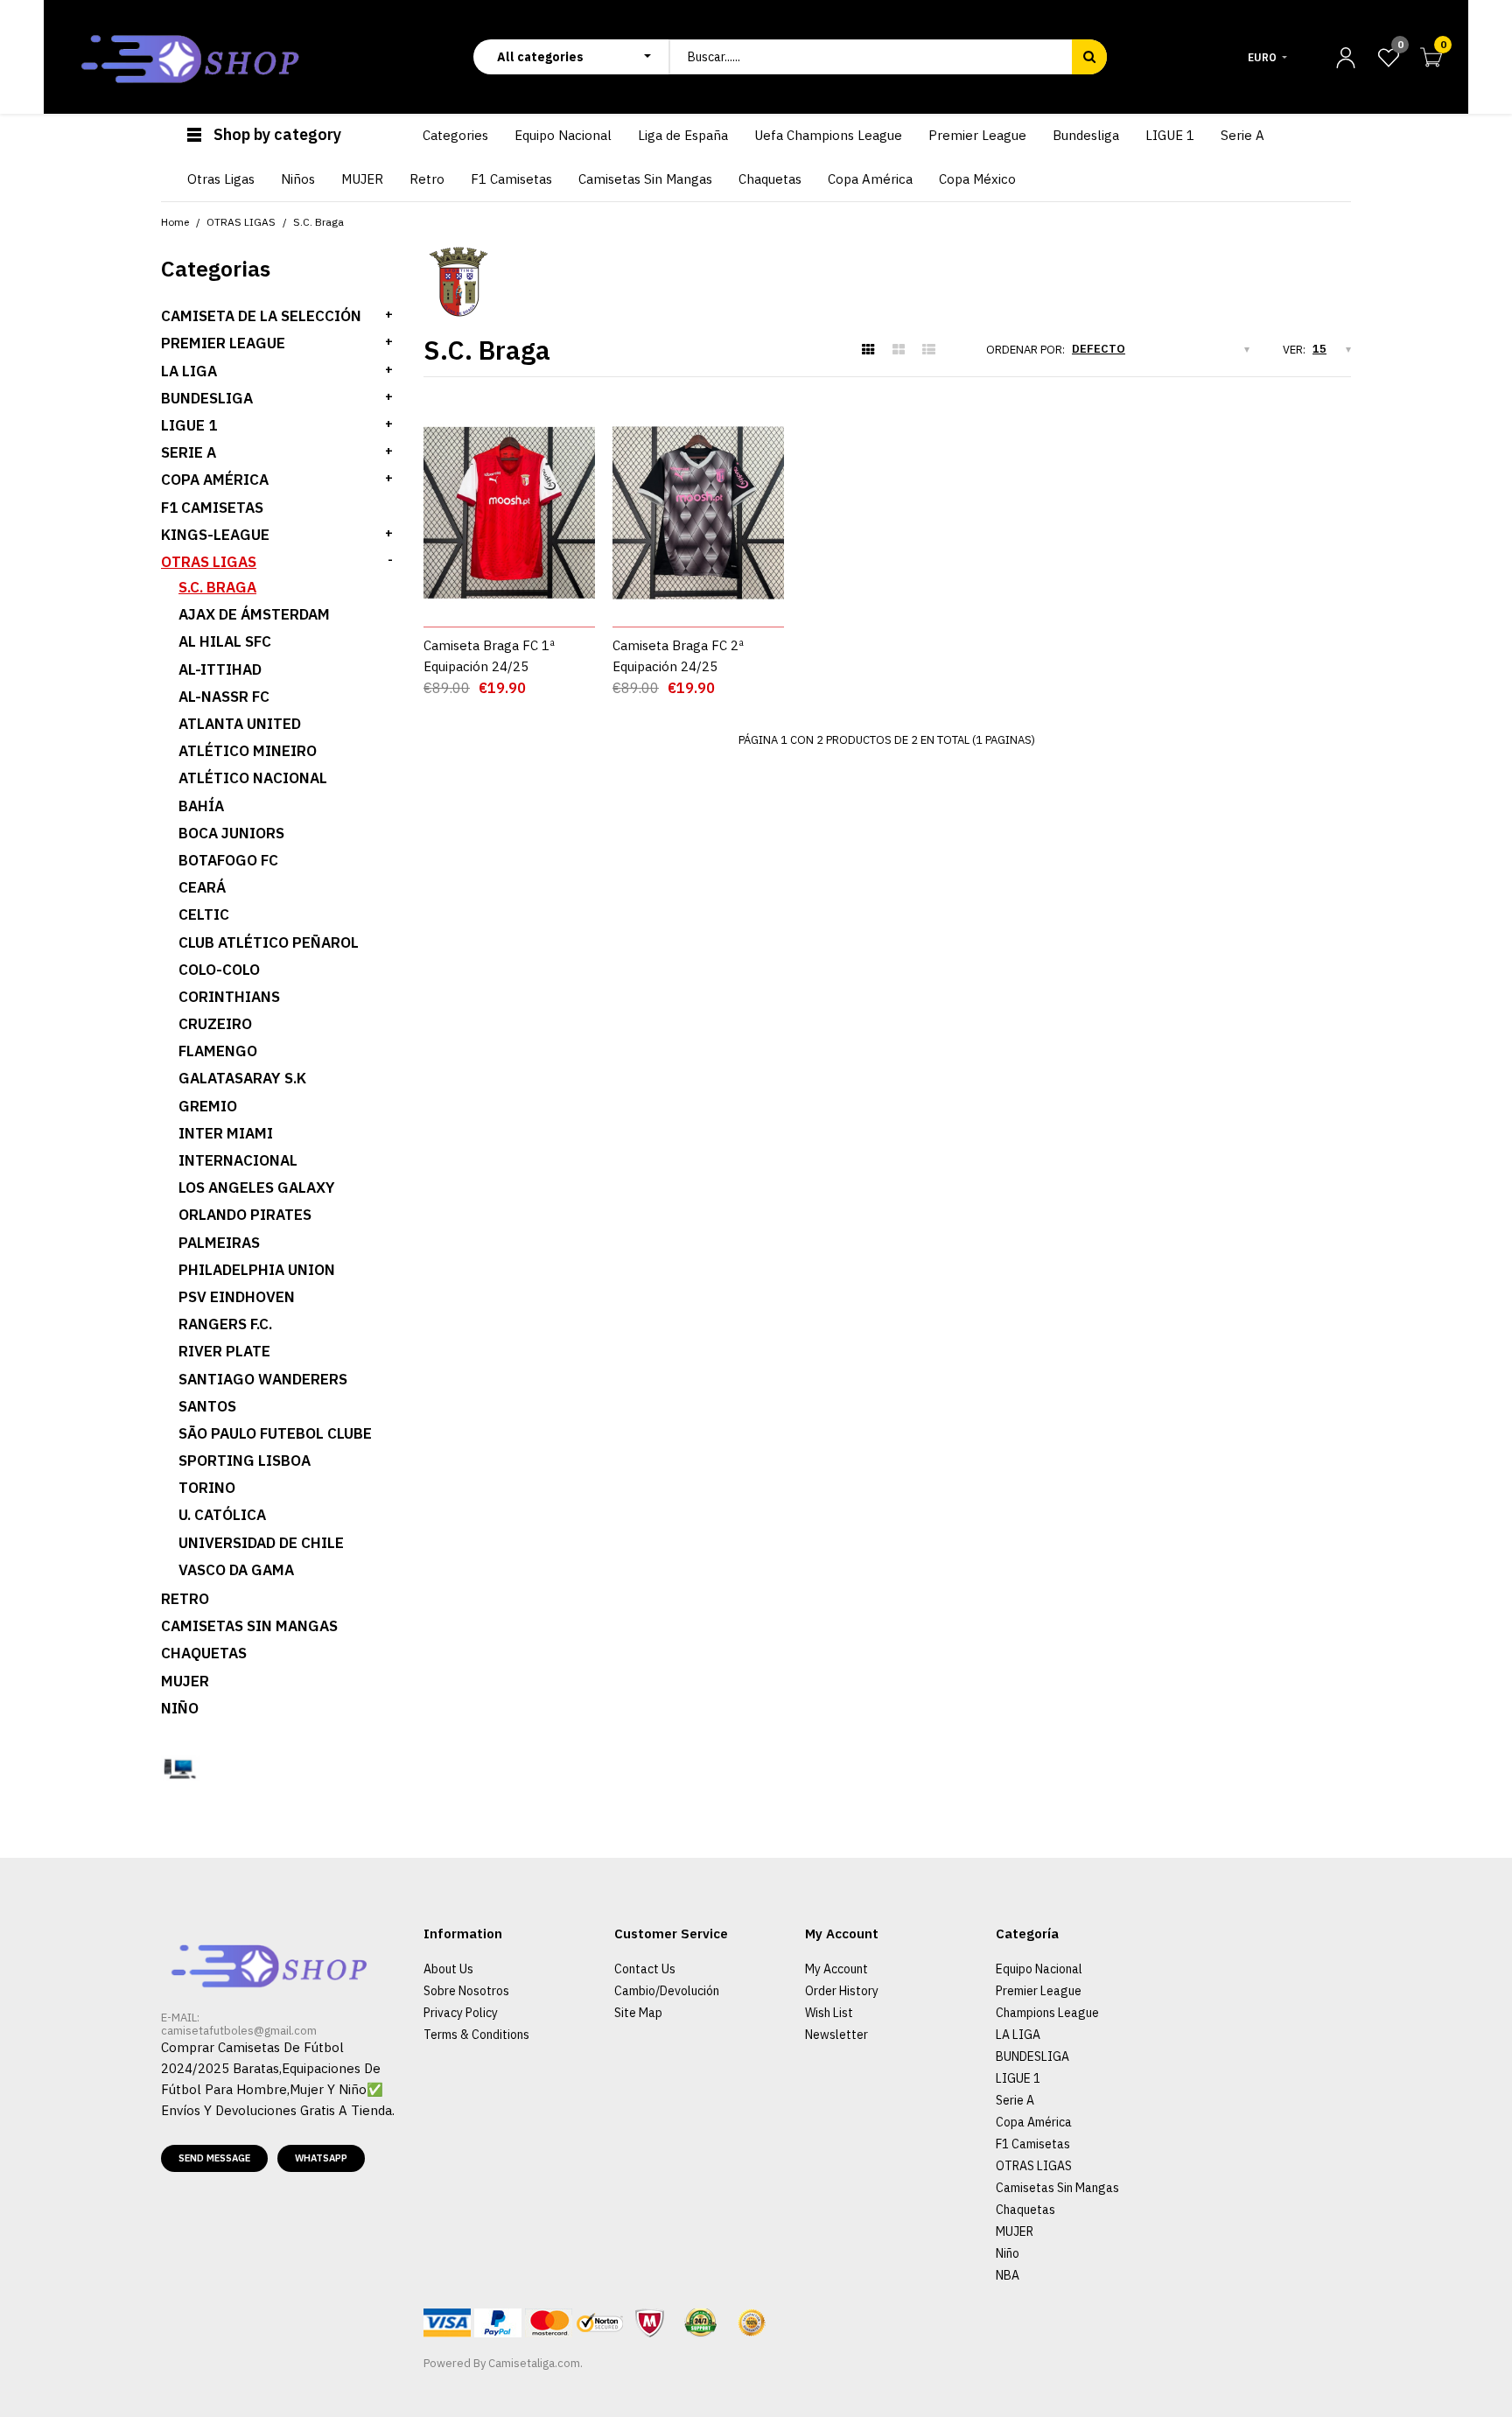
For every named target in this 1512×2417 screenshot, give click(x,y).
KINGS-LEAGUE (215, 535)
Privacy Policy (461, 2013)
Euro (1262, 57)
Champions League (1047, 2013)
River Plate (224, 1351)
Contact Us (645, 1969)
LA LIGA (189, 371)
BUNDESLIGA (207, 398)
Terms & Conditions (476, 2035)
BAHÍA (201, 806)
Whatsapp (321, 2158)
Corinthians (229, 997)
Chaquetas (204, 1653)
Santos (207, 1406)
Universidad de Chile (261, 1543)
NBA (1008, 2275)
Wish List (829, 2013)
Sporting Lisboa (245, 1461)
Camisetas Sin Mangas (249, 1626)
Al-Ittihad (220, 669)
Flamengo (218, 1051)
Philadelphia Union (257, 1270)
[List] (929, 350)
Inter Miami (226, 1133)
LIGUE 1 (189, 425)
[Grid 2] (899, 350)
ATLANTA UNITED (240, 724)
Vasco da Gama (236, 1570)
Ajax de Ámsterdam (254, 614)
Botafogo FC (228, 860)
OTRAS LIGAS (209, 562)
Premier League (1039, 1991)
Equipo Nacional (1039, 1969)
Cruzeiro (215, 1024)
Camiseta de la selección (261, 316)
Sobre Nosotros (466, 1991)
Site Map (638, 2013)
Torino (207, 1488)
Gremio (208, 1106)
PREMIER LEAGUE (223, 343)
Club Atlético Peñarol (269, 942)
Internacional (238, 1160)
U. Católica (222, 1515)
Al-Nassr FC (224, 697)
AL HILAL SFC (225, 641)
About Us (448, 1969)
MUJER (185, 1681)
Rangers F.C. (225, 1324)
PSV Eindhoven (237, 1297)
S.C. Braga (217, 587)
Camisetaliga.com (534, 2363)
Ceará (202, 887)
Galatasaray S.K (242, 1078)
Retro (185, 1599)
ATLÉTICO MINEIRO (248, 751)
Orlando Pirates (245, 1215)
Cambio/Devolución (667, 1991)
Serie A (1015, 2100)
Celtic (204, 914)
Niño (180, 1708)
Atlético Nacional (253, 778)
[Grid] (868, 350)
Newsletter (836, 2035)
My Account (836, 1969)
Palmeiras (219, 1243)
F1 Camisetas (212, 508)
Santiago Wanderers (263, 1379)
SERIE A (189, 452)
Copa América (215, 480)
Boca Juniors (231, 833)
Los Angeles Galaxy (257, 1187)
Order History (842, 1991)
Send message (214, 2158)
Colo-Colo (219, 970)
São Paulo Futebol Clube (275, 1433)
